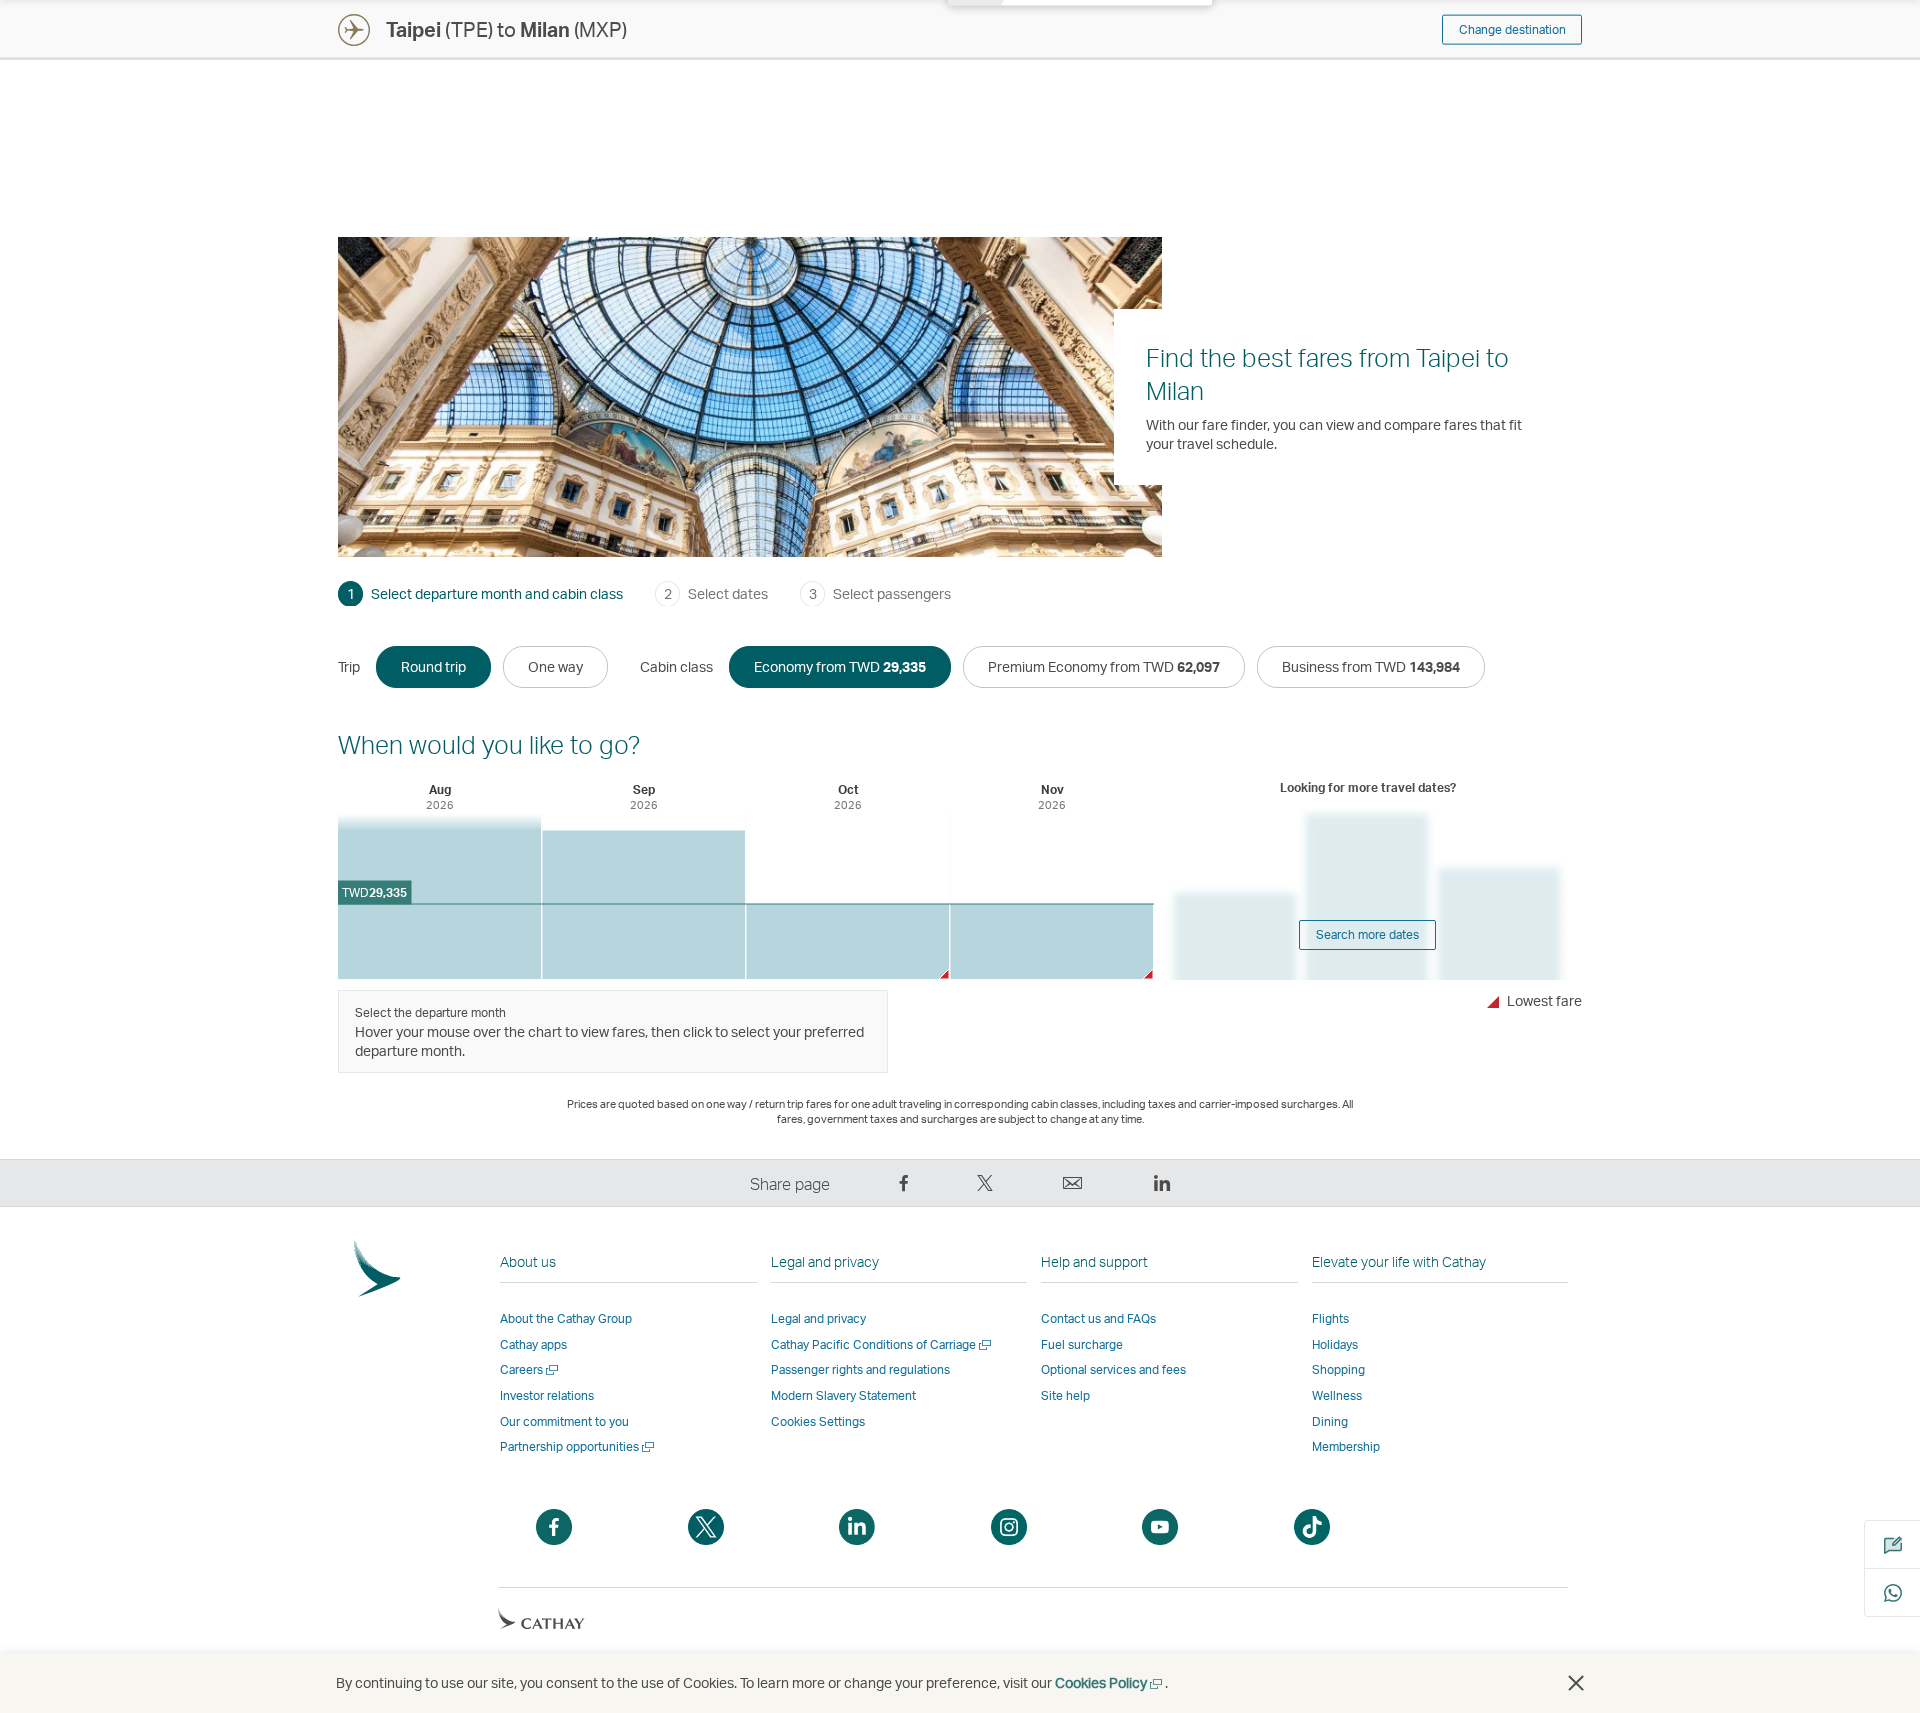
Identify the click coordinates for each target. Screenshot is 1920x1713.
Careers (530, 1369)
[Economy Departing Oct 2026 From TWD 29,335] (847, 941)
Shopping (1338, 1369)
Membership (1346, 1446)
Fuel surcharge (1082, 1344)
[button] (1576, 1683)
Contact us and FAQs (1098, 1318)
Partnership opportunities (578, 1446)
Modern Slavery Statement (843, 1395)
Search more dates (1367, 934)
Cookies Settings (818, 1422)
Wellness (1337, 1395)
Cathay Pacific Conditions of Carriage (882, 1344)
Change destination (1512, 29)
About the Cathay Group (566, 1318)
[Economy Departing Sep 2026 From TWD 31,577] (643, 905)
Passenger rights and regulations (860, 1369)
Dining (1330, 1421)
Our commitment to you (564, 1421)
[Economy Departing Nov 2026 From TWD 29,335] (1051, 941)
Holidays (1335, 1344)
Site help (1065, 1395)
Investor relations (547, 1395)
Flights (1330, 1318)
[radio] (433, 667)
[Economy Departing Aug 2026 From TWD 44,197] (439, 896)
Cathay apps (533, 1344)
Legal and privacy (818, 1318)
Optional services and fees (1113, 1369)
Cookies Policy (1110, 1682)
